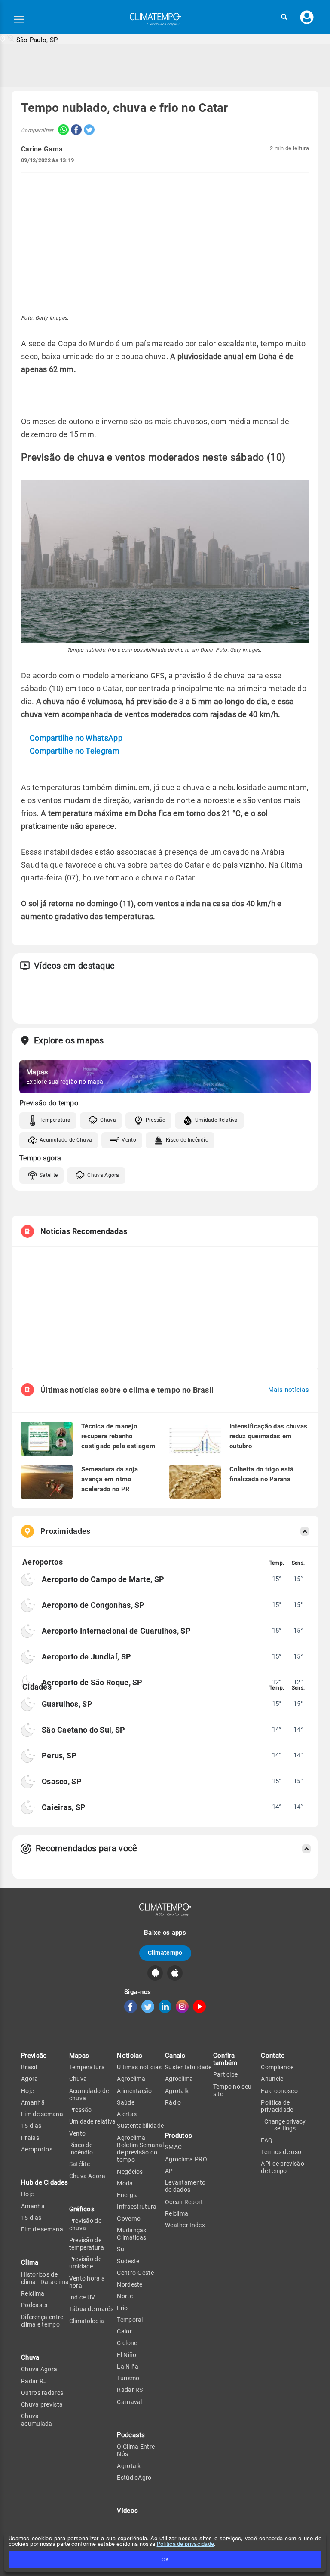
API (170, 2171)
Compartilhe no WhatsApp (76, 738)
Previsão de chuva (85, 2224)
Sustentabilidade (140, 2126)
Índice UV (82, 2297)
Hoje (27, 2091)
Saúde (126, 2102)
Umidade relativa (93, 2121)
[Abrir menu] (19, 19)
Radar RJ (34, 2381)
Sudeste (128, 2261)
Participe (226, 2074)
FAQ (267, 2140)
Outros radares (42, 2393)
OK (165, 2559)
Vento (129, 1140)
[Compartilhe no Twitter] (88, 131)
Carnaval (129, 2402)
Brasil (29, 2067)
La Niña (128, 2367)
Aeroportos (37, 2149)
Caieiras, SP (64, 1807)
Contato (273, 2056)
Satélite (49, 1175)
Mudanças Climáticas (131, 2234)
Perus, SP (59, 1756)
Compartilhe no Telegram (75, 751)
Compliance (277, 2067)
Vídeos (127, 2511)
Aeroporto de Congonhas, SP (93, 1605)
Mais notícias (289, 1390)
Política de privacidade (186, 2544)
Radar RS (130, 2390)
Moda (125, 2183)
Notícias (130, 2056)
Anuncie (272, 2079)
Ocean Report (184, 2202)
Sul (121, 2249)
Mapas (79, 2056)
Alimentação (134, 2091)
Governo (129, 2219)
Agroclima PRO (186, 2159)
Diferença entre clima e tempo (42, 2321)
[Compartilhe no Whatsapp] (61, 131)
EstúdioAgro (134, 2478)
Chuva (108, 1120)
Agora (30, 2079)
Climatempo (165, 1953)
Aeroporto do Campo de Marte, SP (103, 1579)
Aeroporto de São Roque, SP (92, 1682)
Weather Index (185, 2225)
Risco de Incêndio (187, 1140)
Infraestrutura (137, 2207)
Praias (30, 2138)
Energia (127, 2195)
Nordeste (130, 2284)
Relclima (33, 2293)
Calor (124, 2331)
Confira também (225, 2059)
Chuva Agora (103, 1175)
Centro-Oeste (135, 2273)
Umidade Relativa (217, 1120)
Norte (125, 2296)
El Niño (127, 2355)
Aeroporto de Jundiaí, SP (86, 1657)
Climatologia (87, 2321)
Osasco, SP (62, 1781)
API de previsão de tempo (283, 2167)
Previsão (34, 2056)
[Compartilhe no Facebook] (75, 131)
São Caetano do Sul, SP (84, 1730)
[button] (284, 17)
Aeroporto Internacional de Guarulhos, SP (116, 1631)
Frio (122, 2308)
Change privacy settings (285, 2125)
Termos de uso (281, 2152)
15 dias (31, 2126)
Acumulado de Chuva (66, 1140)
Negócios (130, 2172)
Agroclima (131, 2079)
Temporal (130, 2320)
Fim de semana (42, 2114)
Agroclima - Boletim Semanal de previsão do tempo (140, 2149)
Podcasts (34, 2305)
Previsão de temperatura (87, 2244)
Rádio (173, 2102)
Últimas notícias (139, 2067)
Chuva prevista (42, 2404)
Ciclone (127, 2343)
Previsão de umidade (85, 2263)
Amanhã (33, 2102)
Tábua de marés (91, 2309)
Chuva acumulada (37, 2420)
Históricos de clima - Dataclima (45, 2278)
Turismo (128, 2378)
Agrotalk (129, 2466)
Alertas (127, 2114)
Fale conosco (279, 2091)
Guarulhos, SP (67, 1704)
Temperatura (55, 1120)
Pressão (156, 1120)
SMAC (173, 2147)
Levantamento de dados (185, 2186)
